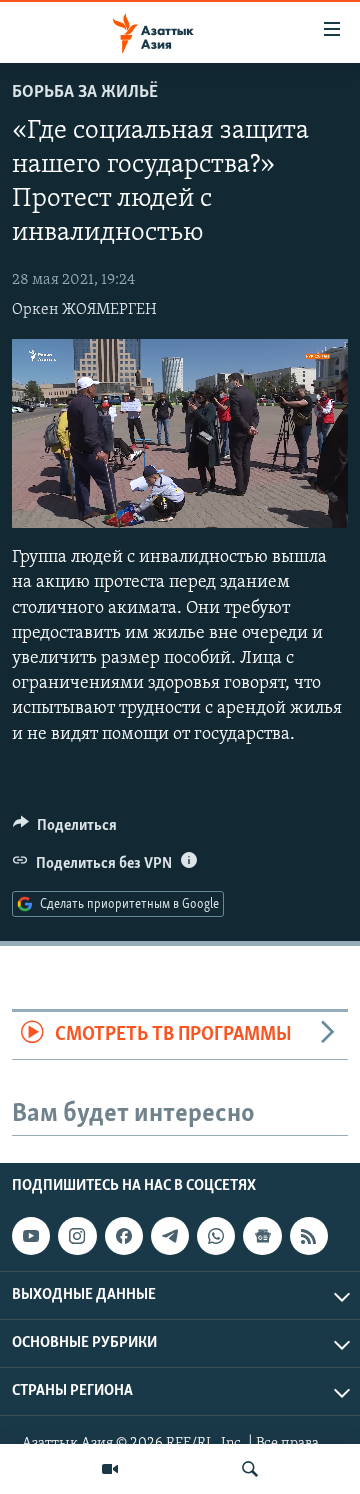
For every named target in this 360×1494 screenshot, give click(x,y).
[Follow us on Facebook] (124, 1236)
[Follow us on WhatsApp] (216, 1236)
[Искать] (250, 1469)
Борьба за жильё (85, 93)
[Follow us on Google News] (262, 1236)
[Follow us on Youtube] (31, 1236)
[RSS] (309, 1236)
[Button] (65, 830)
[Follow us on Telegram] (170, 1236)
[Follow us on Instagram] (77, 1236)
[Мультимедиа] (110, 1469)
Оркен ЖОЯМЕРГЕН (84, 310)
